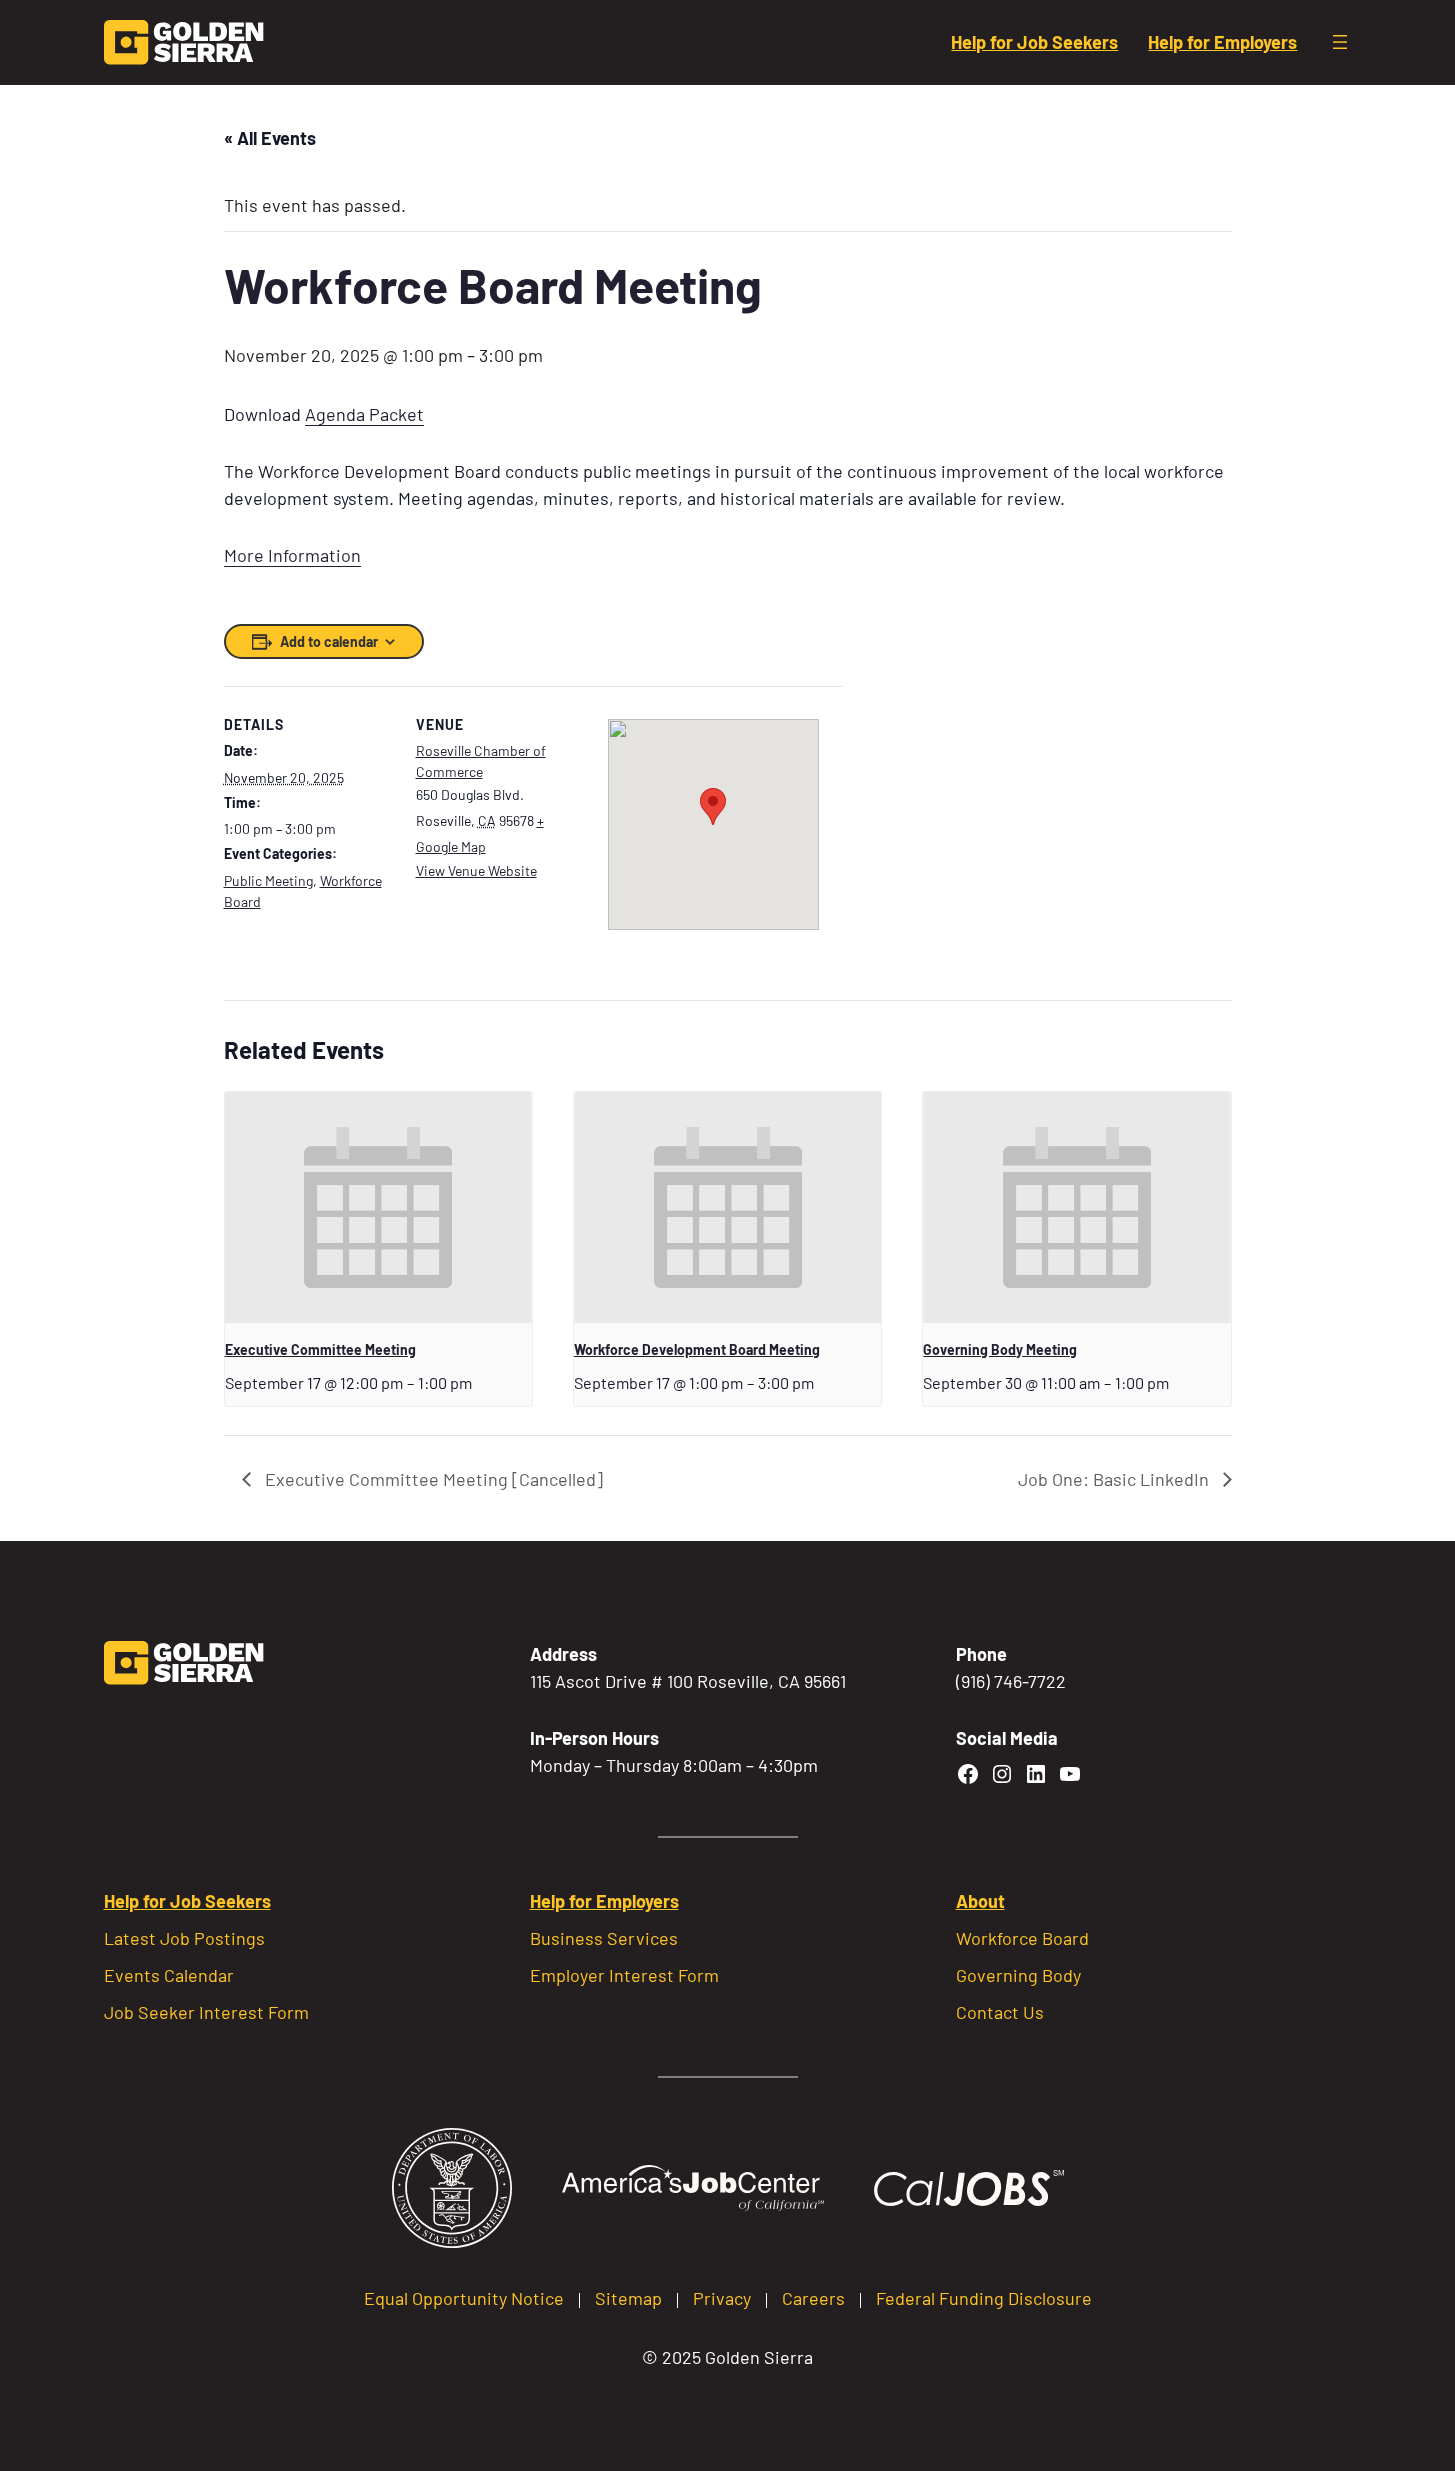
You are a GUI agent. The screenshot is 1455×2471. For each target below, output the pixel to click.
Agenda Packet (364, 414)
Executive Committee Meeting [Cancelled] (432, 1479)
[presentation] (378, 1207)
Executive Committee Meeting (320, 1349)
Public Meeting (268, 880)
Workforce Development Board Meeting (697, 1349)
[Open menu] (1340, 42)
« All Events (270, 138)
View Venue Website (476, 870)
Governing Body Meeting (1000, 1349)
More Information (292, 555)
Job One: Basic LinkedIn (1115, 1479)
